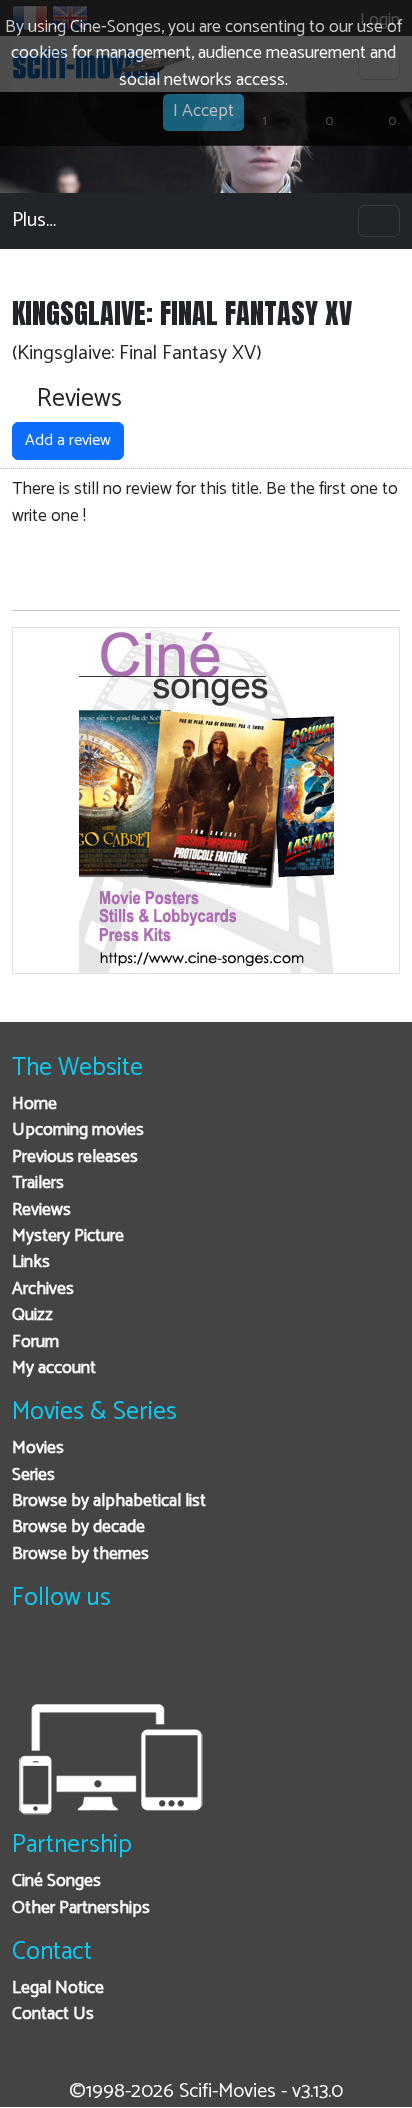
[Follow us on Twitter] (81, 1661)
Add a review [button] (68, 440)
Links (31, 1262)
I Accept (203, 111)
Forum (35, 1342)
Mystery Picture (68, 1236)
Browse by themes (80, 1554)
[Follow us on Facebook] (32, 1661)
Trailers (38, 1183)
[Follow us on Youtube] (130, 1661)
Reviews (41, 1210)
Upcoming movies (78, 1130)
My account (54, 1368)
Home (34, 1104)
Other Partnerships (81, 1908)
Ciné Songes (56, 1881)
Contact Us (53, 2014)
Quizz (32, 1315)
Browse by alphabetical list (109, 1501)
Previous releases (75, 1157)
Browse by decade (78, 1527)
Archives (43, 1289)
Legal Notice (58, 1988)
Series (33, 1475)
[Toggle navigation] (379, 221)
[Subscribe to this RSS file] (179, 1661)
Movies (38, 1448)
